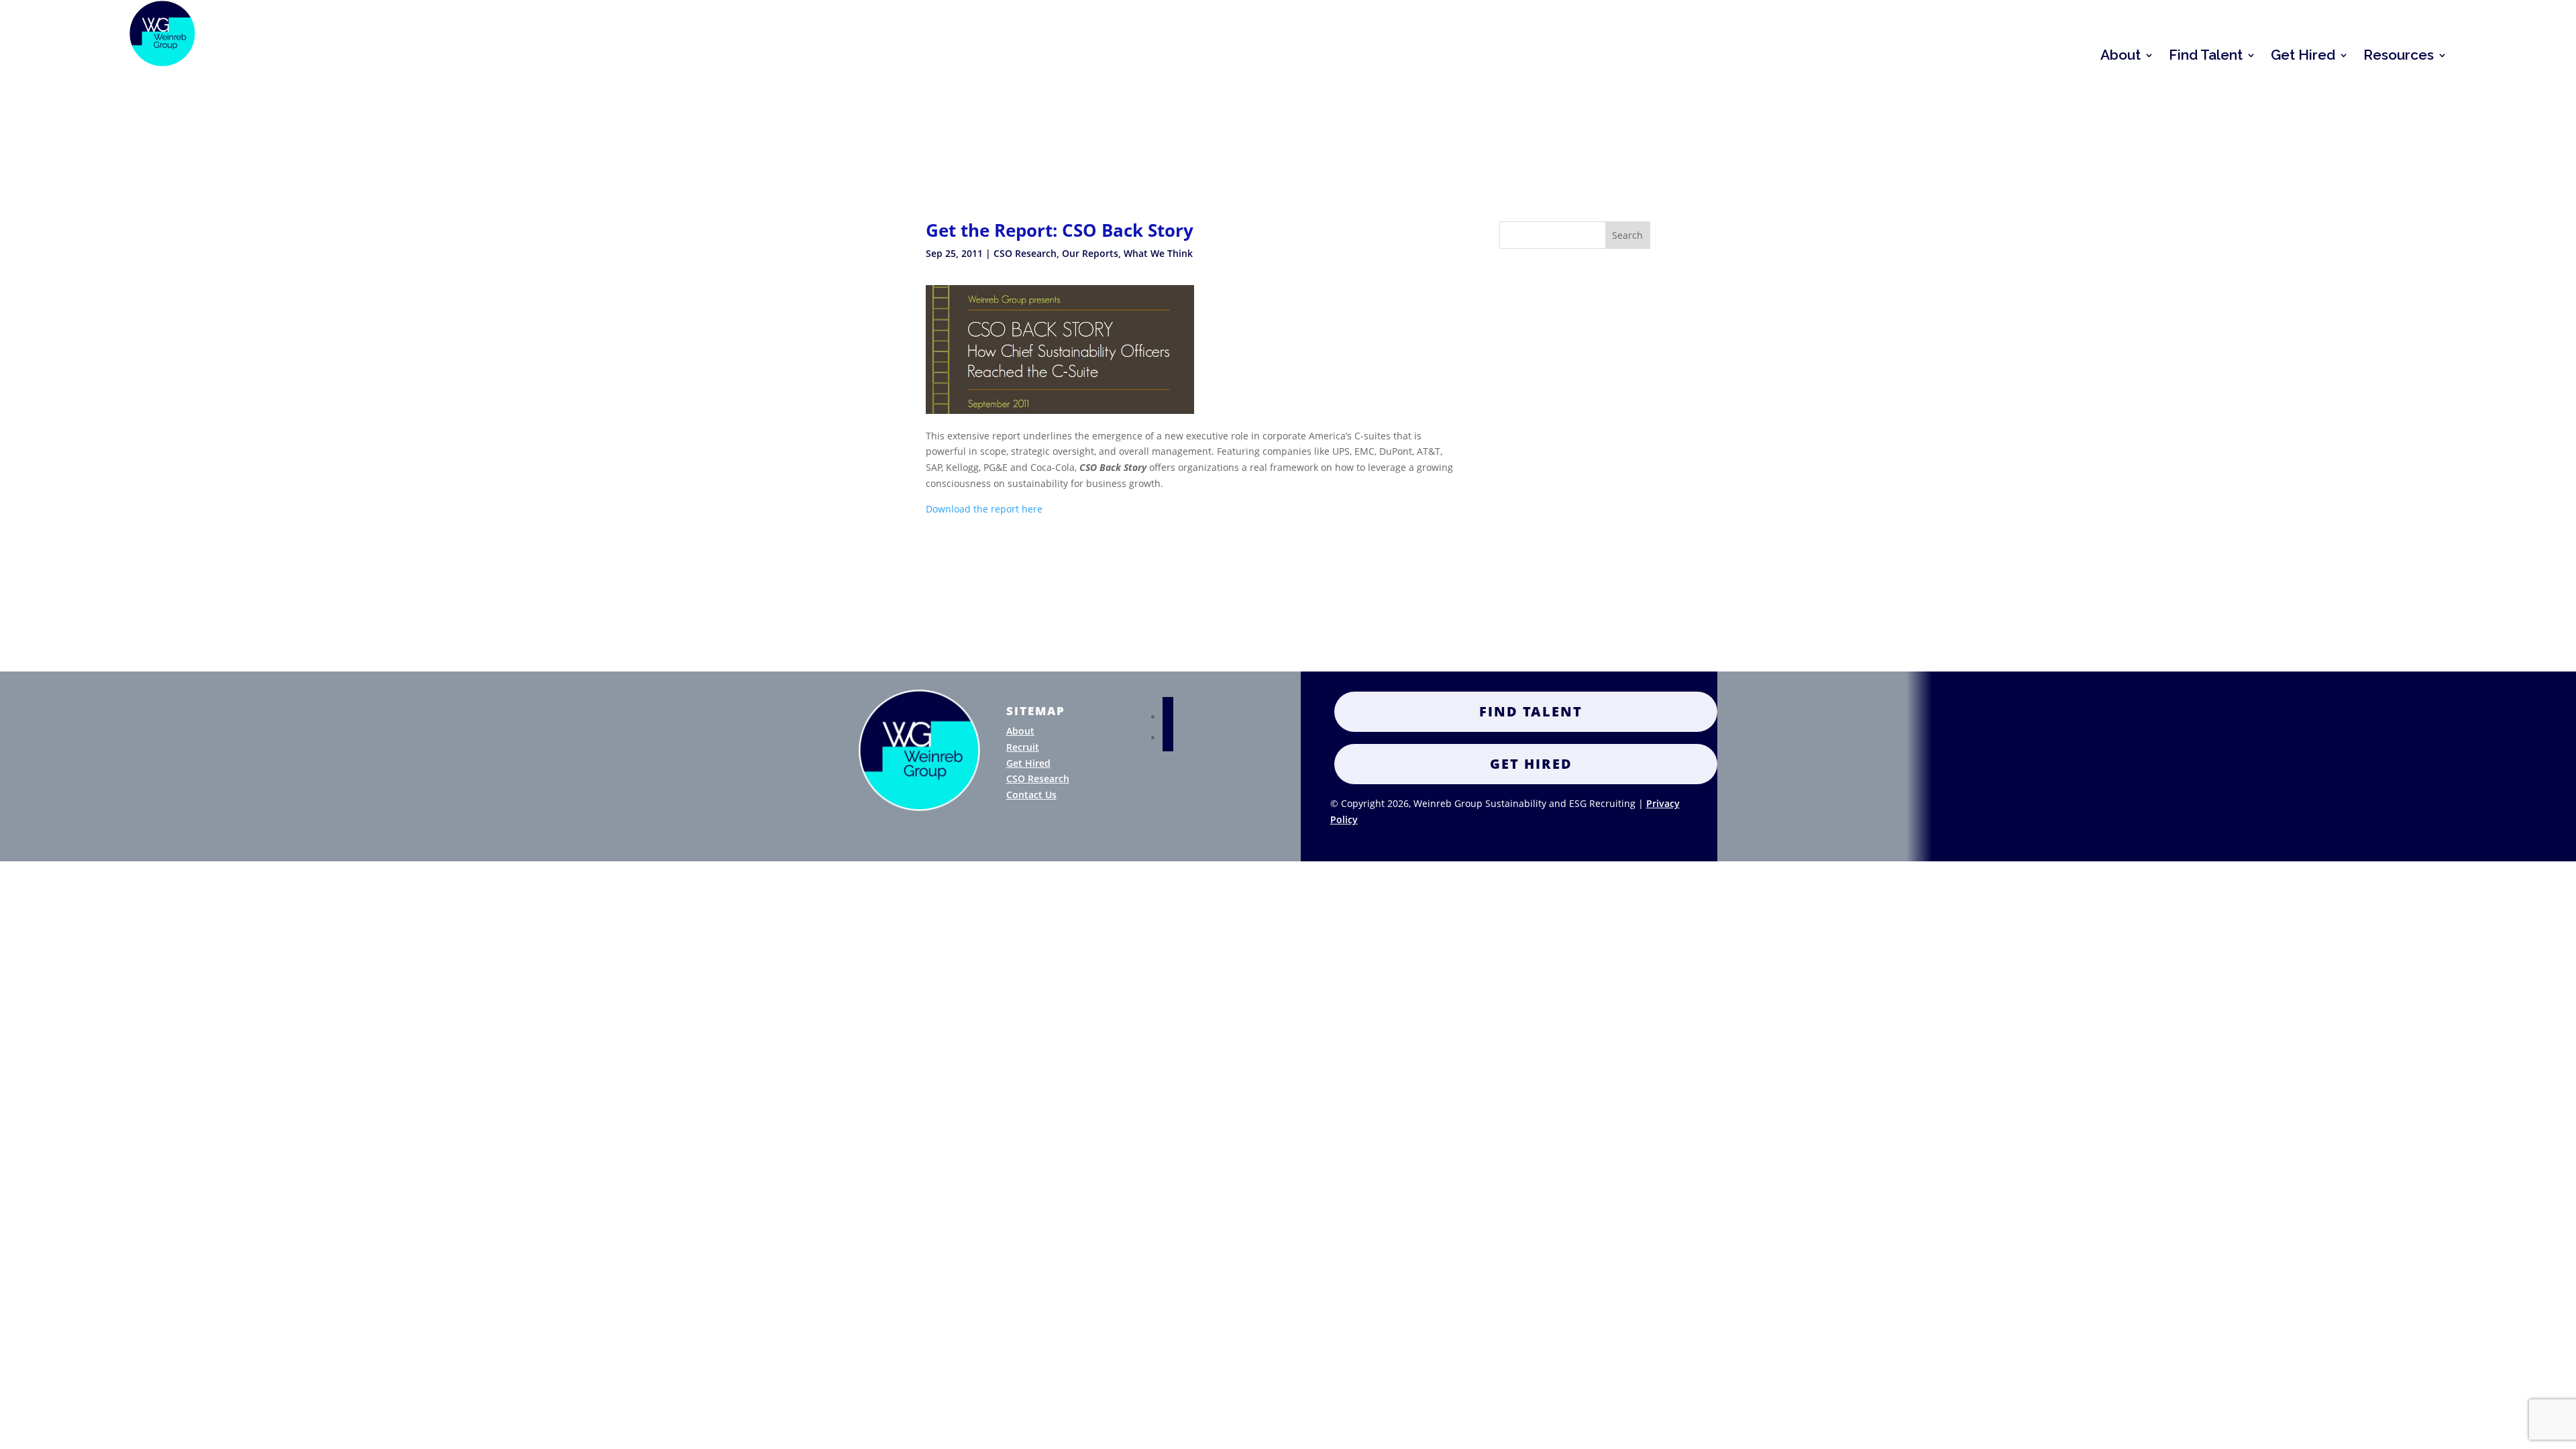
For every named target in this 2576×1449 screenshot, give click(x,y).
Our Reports (1090, 253)
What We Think (1158, 253)
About (2121, 57)
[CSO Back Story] (1060, 410)
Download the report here (984, 509)
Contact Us (1031, 795)
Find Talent (2206, 57)
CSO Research (1025, 253)
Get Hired (2303, 57)
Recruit (1023, 747)
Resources (2399, 57)
